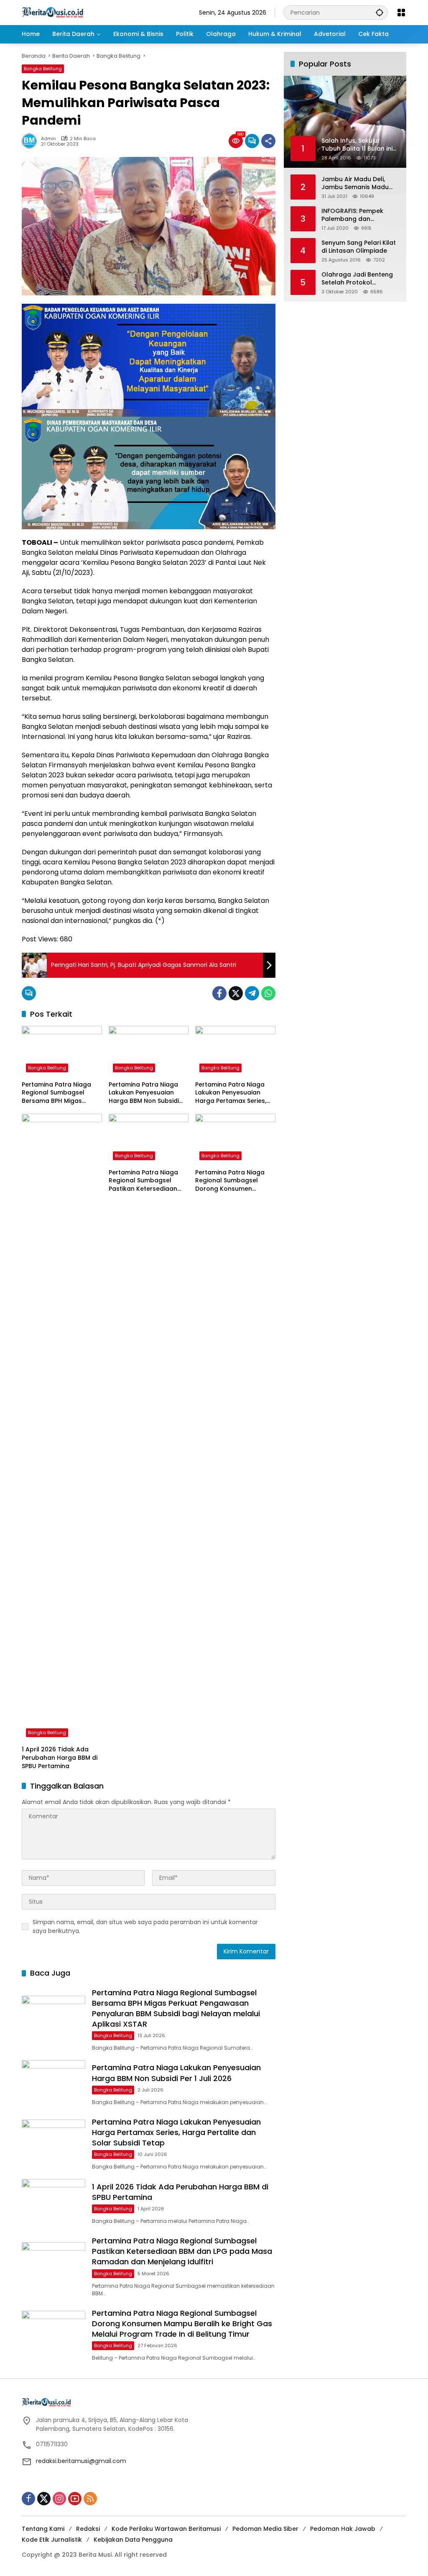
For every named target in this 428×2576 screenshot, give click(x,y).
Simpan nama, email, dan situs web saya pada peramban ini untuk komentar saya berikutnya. (145, 1926)
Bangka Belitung (43, 69)
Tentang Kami (43, 2529)
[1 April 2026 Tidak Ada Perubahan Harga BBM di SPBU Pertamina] (62, 1428)
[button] (380, 12)
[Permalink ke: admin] (31, 141)
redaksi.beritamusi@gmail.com (81, 2461)
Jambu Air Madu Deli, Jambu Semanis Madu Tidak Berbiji (355, 183)
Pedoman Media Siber (265, 2529)
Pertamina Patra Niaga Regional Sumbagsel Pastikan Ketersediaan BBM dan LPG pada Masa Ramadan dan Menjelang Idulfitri (147, 1181)
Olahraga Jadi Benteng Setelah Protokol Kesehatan (357, 279)
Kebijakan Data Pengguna (133, 2540)
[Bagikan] (268, 141)
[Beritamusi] (53, 12)
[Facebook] (219, 993)
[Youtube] (75, 2499)
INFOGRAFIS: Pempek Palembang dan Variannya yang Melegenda (352, 215)
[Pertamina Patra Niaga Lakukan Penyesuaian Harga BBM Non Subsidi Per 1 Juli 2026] (149, 1051)
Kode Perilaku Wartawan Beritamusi (166, 2529)
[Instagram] (59, 2499)
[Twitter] (236, 993)
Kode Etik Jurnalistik (52, 2540)
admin (48, 139)
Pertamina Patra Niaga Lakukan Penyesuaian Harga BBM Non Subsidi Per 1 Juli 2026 (144, 1093)
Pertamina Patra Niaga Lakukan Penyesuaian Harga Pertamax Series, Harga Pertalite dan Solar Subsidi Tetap (234, 1093)
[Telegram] (252, 993)
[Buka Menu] (401, 13)
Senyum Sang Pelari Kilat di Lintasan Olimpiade (359, 247)
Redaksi (88, 2529)
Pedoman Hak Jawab (343, 2529)
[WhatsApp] (268, 993)
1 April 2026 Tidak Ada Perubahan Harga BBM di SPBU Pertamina (60, 1758)
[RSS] (90, 2499)
